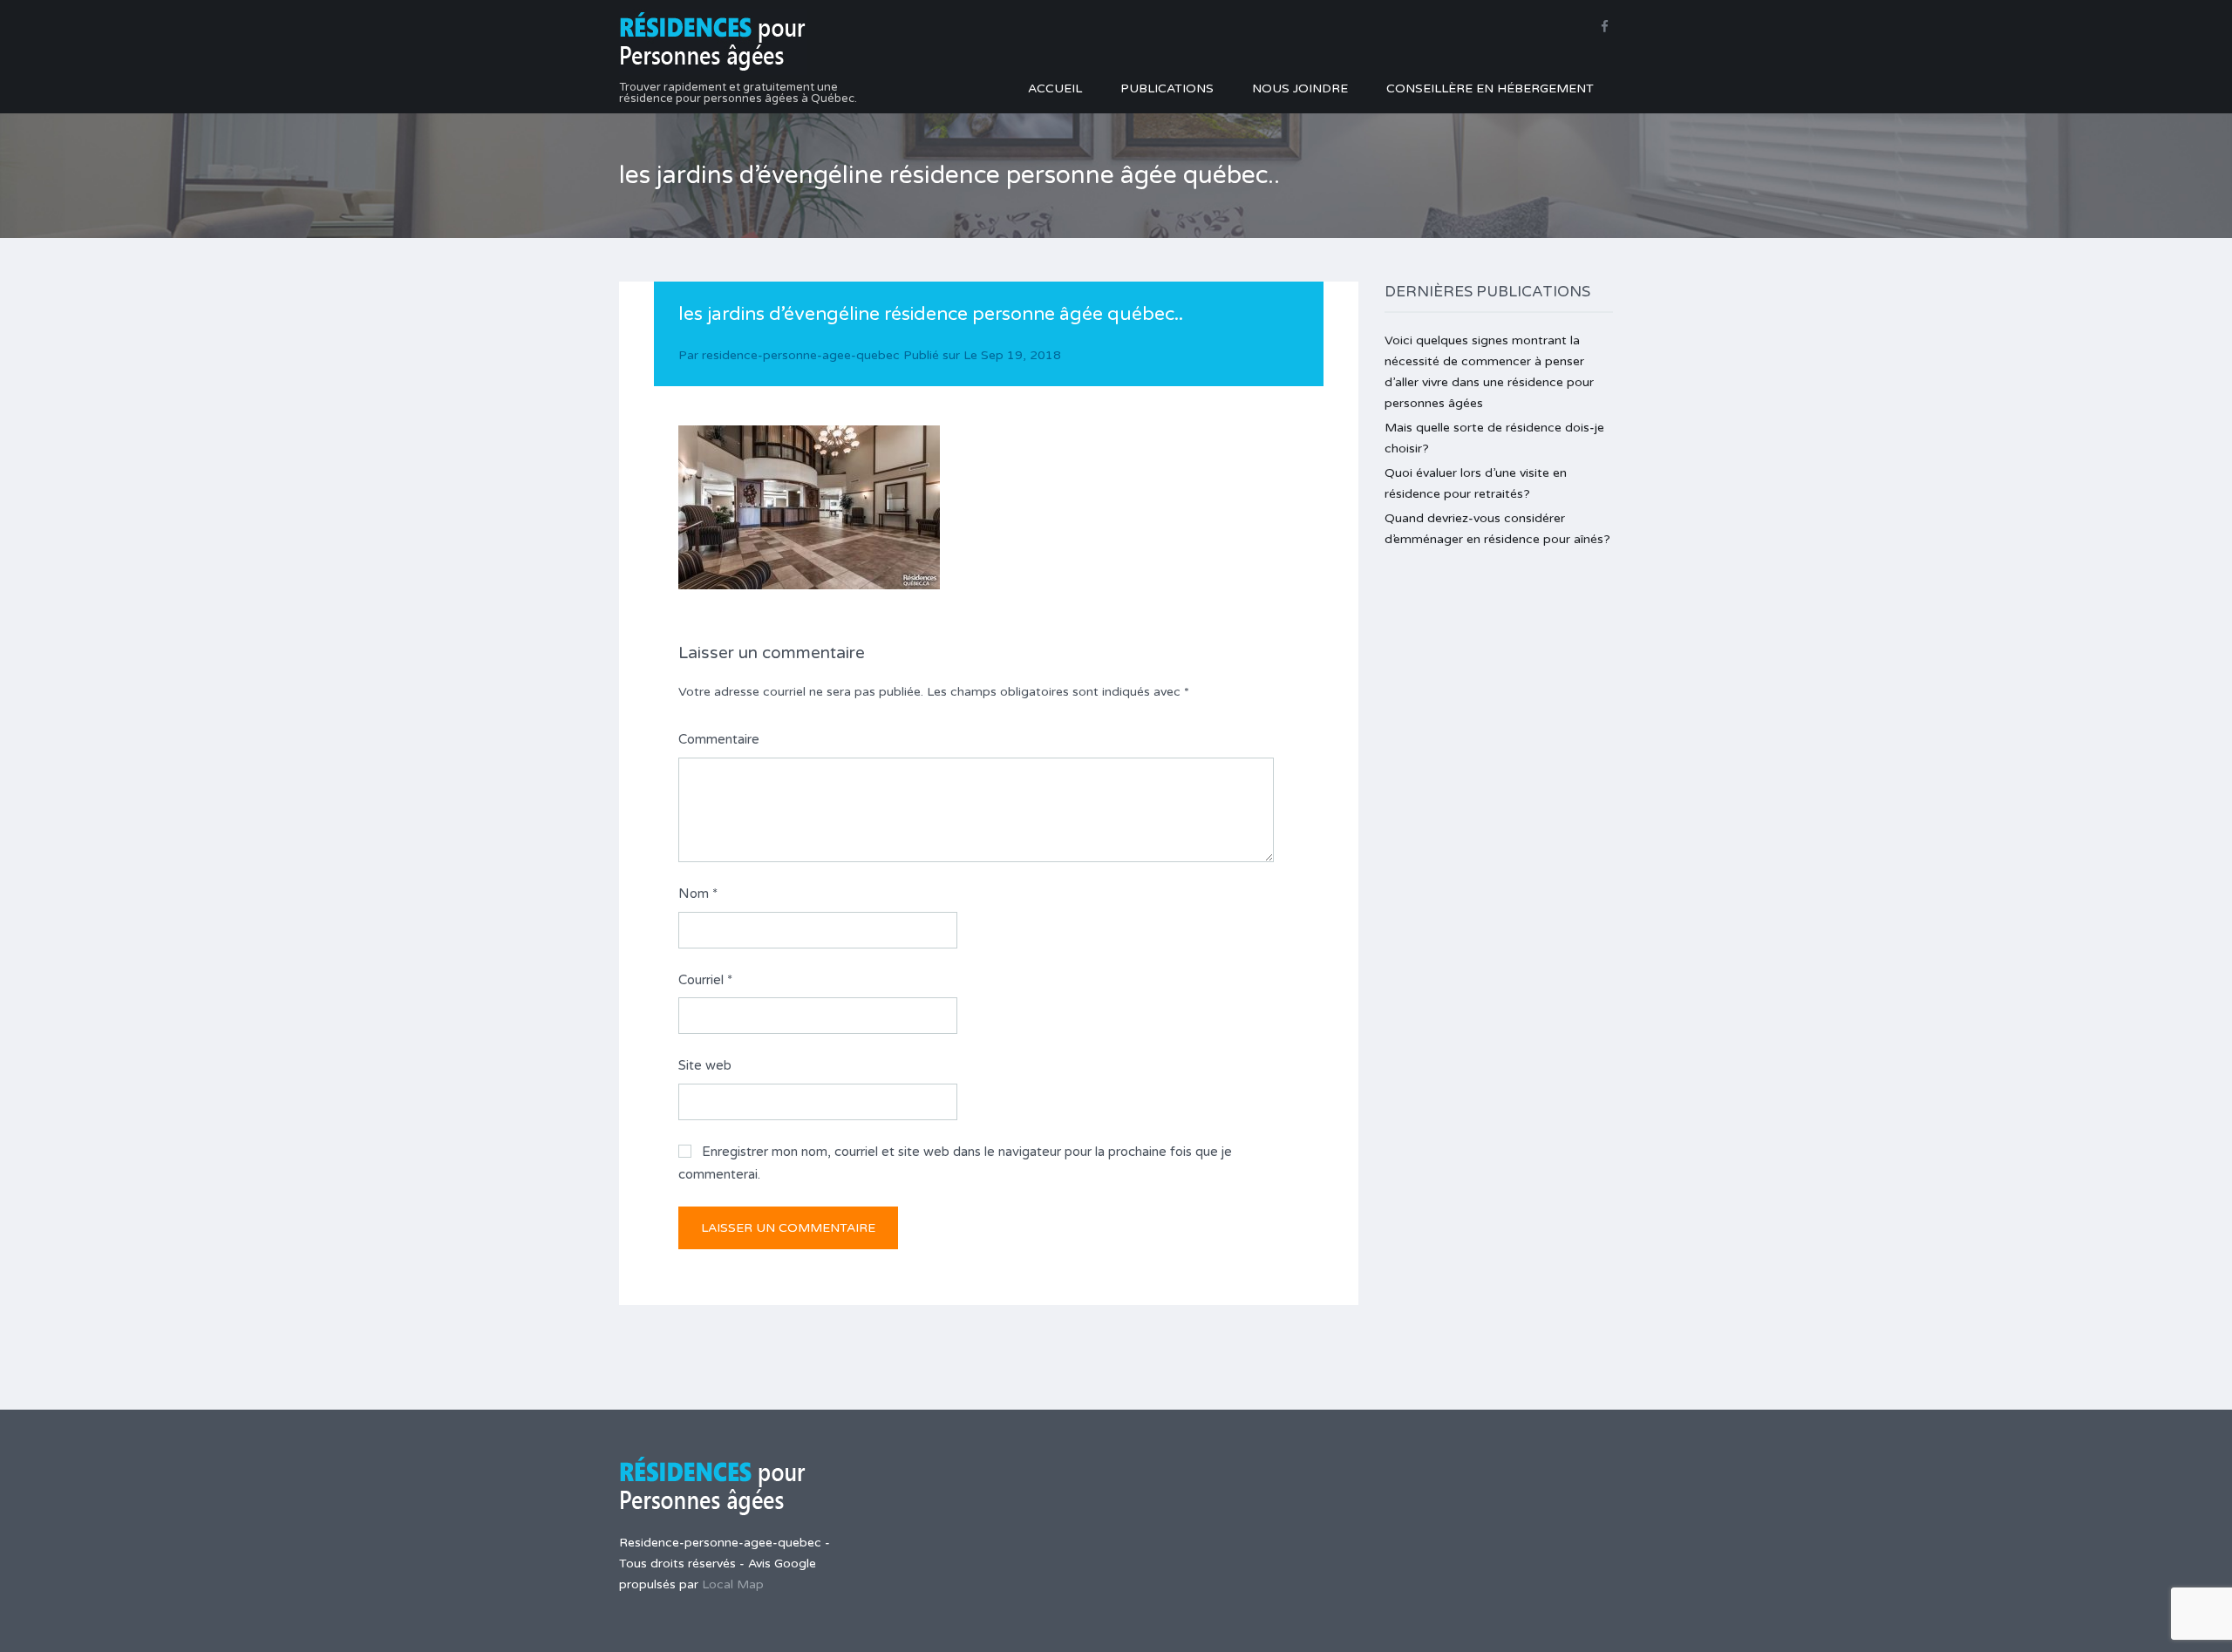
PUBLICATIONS (1167, 88)
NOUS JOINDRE (1300, 88)
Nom (698, 894)
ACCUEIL (1055, 88)
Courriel (705, 980)
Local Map (733, 1584)
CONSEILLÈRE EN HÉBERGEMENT (1490, 88)
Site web (705, 1065)
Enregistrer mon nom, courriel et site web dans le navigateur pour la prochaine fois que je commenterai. (955, 1163)
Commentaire (719, 739)
